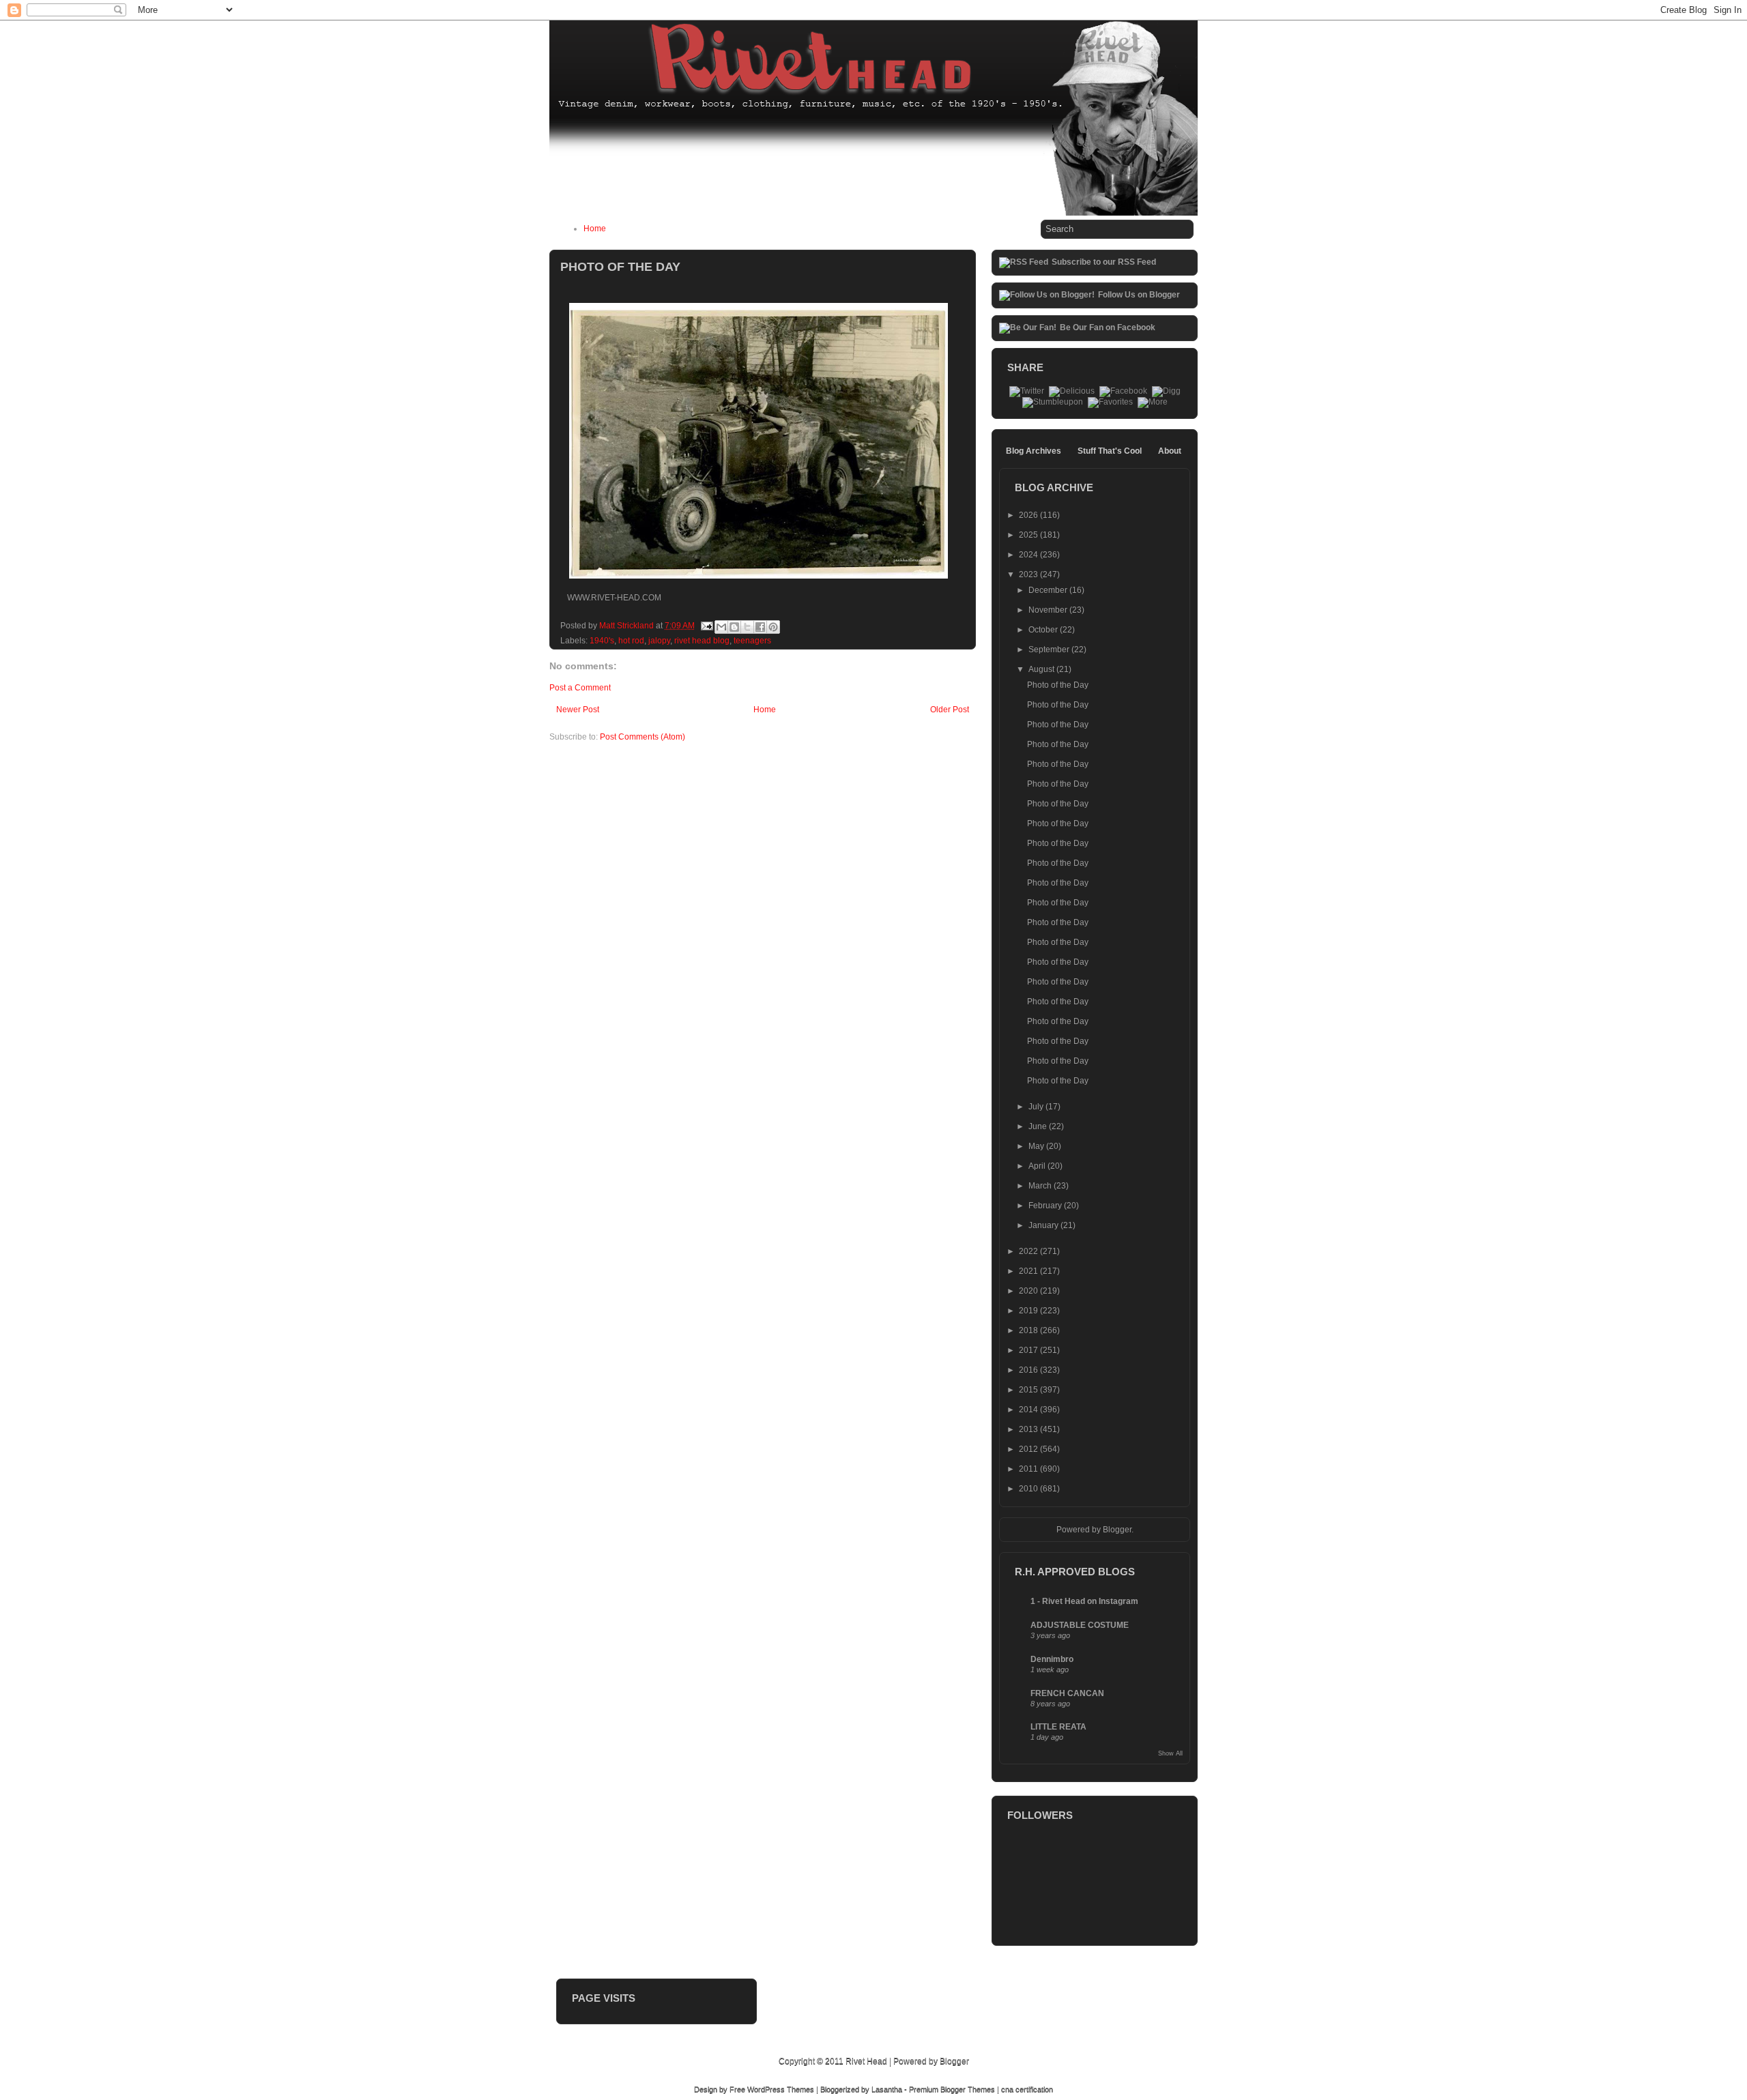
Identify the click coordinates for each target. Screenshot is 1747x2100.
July (1037, 1107)
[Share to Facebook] (760, 627)
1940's (602, 641)
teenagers (752, 641)
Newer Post (578, 710)
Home (595, 229)
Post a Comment (580, 688)
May (1037, 1146)
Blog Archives (1034, 451)
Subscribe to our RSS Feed (1104, 262)
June (1039, 1126)
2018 (1029, 1330)
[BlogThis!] (734, 627)
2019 (1029, 1311)
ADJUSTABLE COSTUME (1080, 1625)
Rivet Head (866, 2061)
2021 (1029, 1271)
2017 (1029, 1350)
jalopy (659, 641)
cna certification (1027, 2089)
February (1046, 1206)
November (1049, 610)
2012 (1029, 1449)
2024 (1029, 555)
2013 (1029, 1429)
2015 (1029, 1390)
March (1041, 1186)
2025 (1029, 535)
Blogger (1117, 1530)
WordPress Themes (781, 2089)
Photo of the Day (1058, 685)
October (1044, 630)
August (1042, 669)
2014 (1029, 1410)
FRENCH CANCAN (1067, 1693)
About (1170, 451)
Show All (1170, 1753)
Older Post (950, 710)
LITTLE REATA (1058, 1727)
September (1050, 650)
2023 (1029, 574)
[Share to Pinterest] (773, 627)
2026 (1029, 515)
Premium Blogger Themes (952, 2089)
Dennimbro (1052, 1659)
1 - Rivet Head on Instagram (1084, 1601)
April (1038, 1166)
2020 (1029, 1291)
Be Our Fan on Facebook (1108, 327)
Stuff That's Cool (1110, 451)
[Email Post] (706, 626)
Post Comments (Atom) (643, 737)
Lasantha (887, 2089)
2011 (1029, 1469)
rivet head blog (702, 641)
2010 (1029, 1489)
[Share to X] (747, 627)
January (1044, 1225)
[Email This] (721, 627)
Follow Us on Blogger (1139, 295)
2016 (1029, 1370)
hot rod (631, 641)
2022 (1029, 1251)
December (1049, 590)
